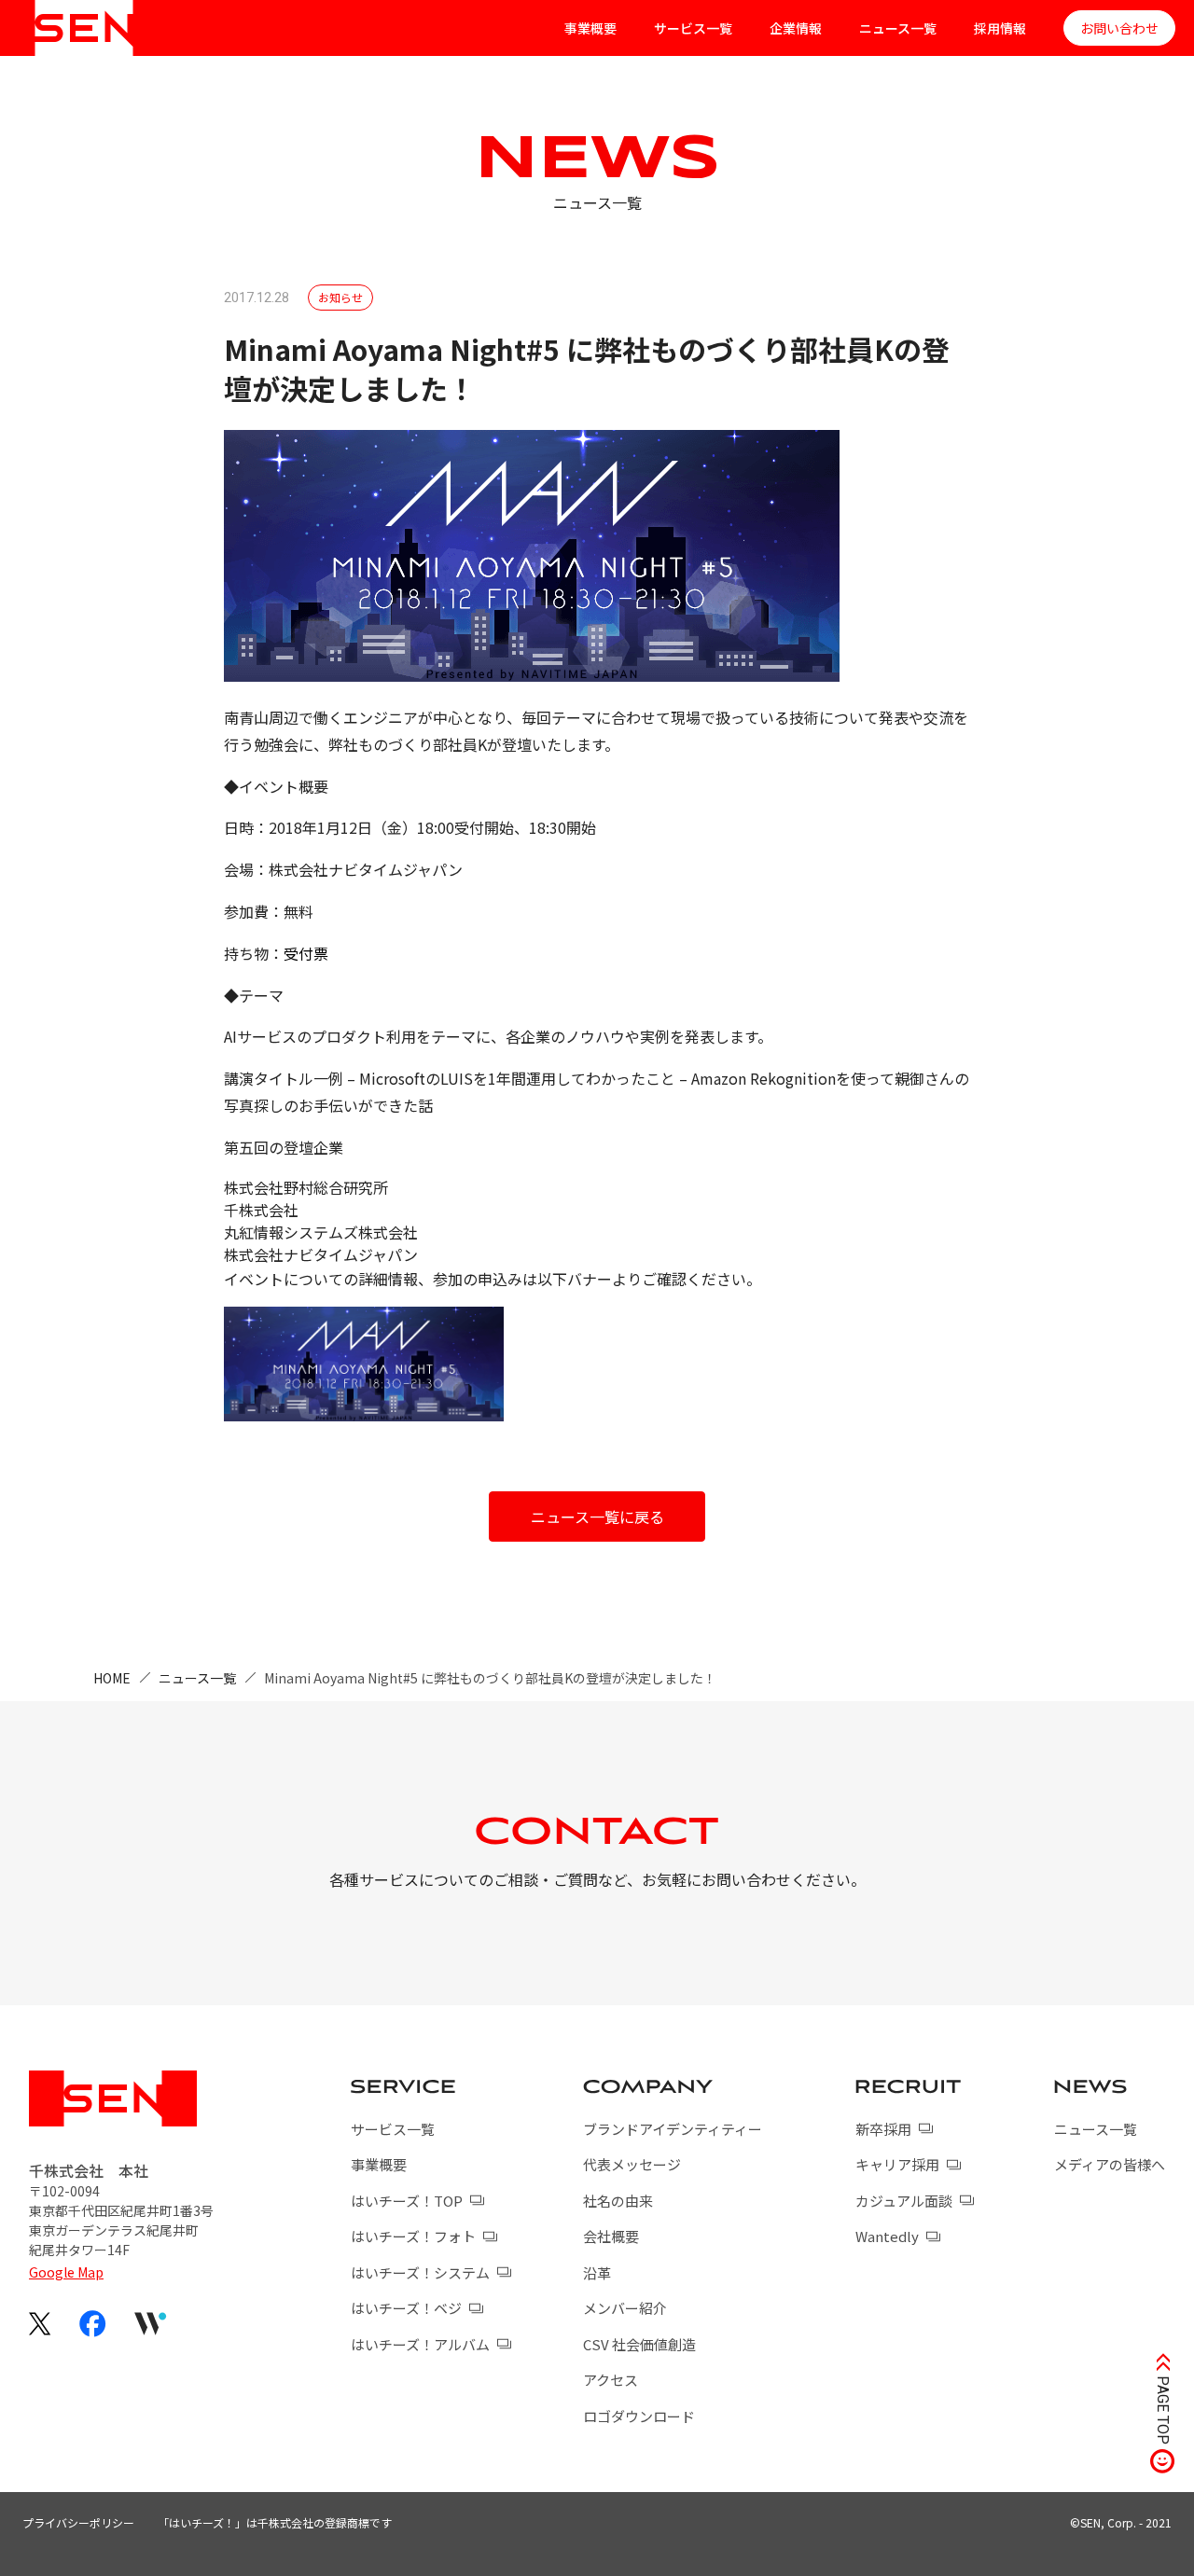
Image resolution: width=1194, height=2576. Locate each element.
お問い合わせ (1119, 28)
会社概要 (611, 2236)
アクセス (611, 2380)
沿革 (597, 2272)
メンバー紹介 (625, 2308)
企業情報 (796, 28)
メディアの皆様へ (1110, 2164)
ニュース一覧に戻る (597, 1517)
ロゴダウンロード (639, 2416)
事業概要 (590, 28)
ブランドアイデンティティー (673, 2129)
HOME (112, 1678)
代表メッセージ (632, 2164)
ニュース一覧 (898, 28)
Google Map (66, 2272)
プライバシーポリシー (78, 2522)
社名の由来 (618, 2201)
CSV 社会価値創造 (639, 2344)
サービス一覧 (693, 28)
